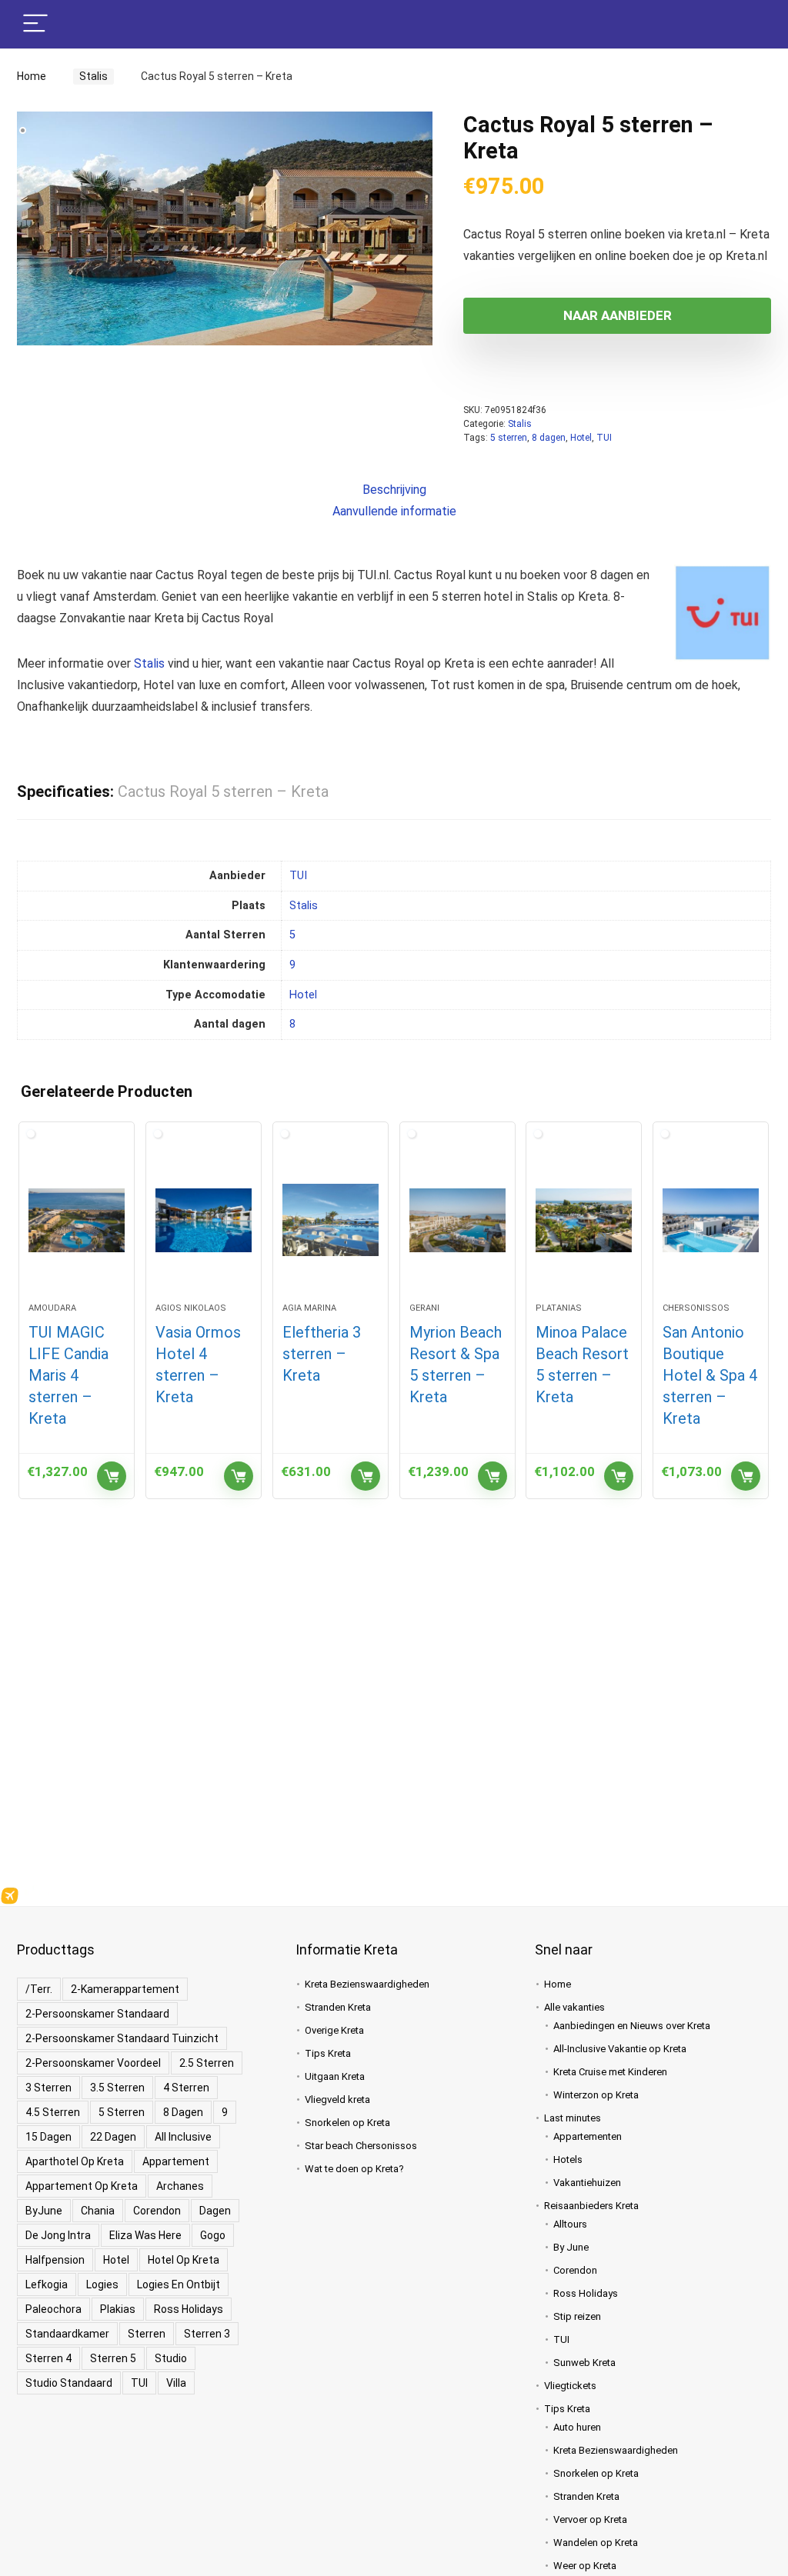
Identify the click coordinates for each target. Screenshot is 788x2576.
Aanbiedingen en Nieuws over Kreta (632, 2026)
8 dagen (549, 438)
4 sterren (186, 2088)
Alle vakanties (574, 2007)
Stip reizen (577, 2316)
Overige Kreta (334, 2030)
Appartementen (588, 2136)
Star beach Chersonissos (361, 2146)
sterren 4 (48, 2358)
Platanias (559, 1308)
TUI (604, 438)
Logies (102, 2284)
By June (571, 2247)
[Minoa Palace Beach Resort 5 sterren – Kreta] (584, 1220)
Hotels (568, 2159)
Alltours (570, 2224)
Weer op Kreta (585, 2566)
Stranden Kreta (338, 2007)
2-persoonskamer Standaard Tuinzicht (122, 2038)
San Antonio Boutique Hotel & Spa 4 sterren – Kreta (710, 1375)
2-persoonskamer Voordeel (93, 2063)
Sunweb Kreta (584, 2363)
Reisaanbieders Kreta (591, 2206)
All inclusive (183, 2137)
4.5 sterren (53, 2112)
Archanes (180, 2186)
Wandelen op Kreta (596, 2543)
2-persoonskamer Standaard (97, 2014)
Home (32, 76)
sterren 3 (207, 2334)
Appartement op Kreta (82, 2186)
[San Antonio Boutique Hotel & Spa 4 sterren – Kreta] (711, 1220)
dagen (215, 2211)
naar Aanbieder (618, 315)
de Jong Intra (58, 2235)
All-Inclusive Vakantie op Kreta (620, 2049)
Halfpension (55, 2260)
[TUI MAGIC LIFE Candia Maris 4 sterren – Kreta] (77, 1220)
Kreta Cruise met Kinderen (610, 2072)
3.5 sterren (117, 2088)
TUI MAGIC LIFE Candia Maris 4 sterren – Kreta (68, 1375)
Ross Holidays (189, 2309)
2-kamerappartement (125, 1989)
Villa (176, 2383)
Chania (98, 2211)
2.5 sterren (207, 2063)
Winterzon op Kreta (596, 2095)
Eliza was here (145, 2235)
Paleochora (53, 2309)
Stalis (89, 76)
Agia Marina (309, 1308)
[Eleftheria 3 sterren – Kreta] (331, 1220)
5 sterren (509, 438)
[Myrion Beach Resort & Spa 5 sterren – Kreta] (457, 1220)
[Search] (747, 24)
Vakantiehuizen (587, 2183)
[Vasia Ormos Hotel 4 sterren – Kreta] (204, 1220)
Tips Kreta (328, 2053)
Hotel (581, 438)
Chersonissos (696, 1308)
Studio (171, 2358)
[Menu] (35, 24)
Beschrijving (394, 490)
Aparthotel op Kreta (75, 2161)
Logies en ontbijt (179, 2284)
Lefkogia (47, 2284)
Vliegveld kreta (337, 2099)
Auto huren (577, 2427)
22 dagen (113, 2137)
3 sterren (48, 2088)
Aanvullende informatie (394, 511)
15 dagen (48, 2137)
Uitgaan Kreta (335, 2076)
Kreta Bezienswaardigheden (367, 1984)
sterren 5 (113, 2358)
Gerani (424, 1308)
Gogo (213, 2235)
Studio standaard (69, 2383)
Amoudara (52, 1308)
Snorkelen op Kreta (347, 2123)
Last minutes (573, 2118)
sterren (147, 2334)
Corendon (157, 2211)
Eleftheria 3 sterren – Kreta (322, 1354)
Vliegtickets (570, 2386)
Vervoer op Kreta (590, 2519)
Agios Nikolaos (191, 1308)
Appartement (176, 2161)
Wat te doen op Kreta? (354, 2169)
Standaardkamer (67, 2334)
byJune (44, 2211)
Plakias (118, 2309)
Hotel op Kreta (184, 2260)
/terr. (39, 1989)
